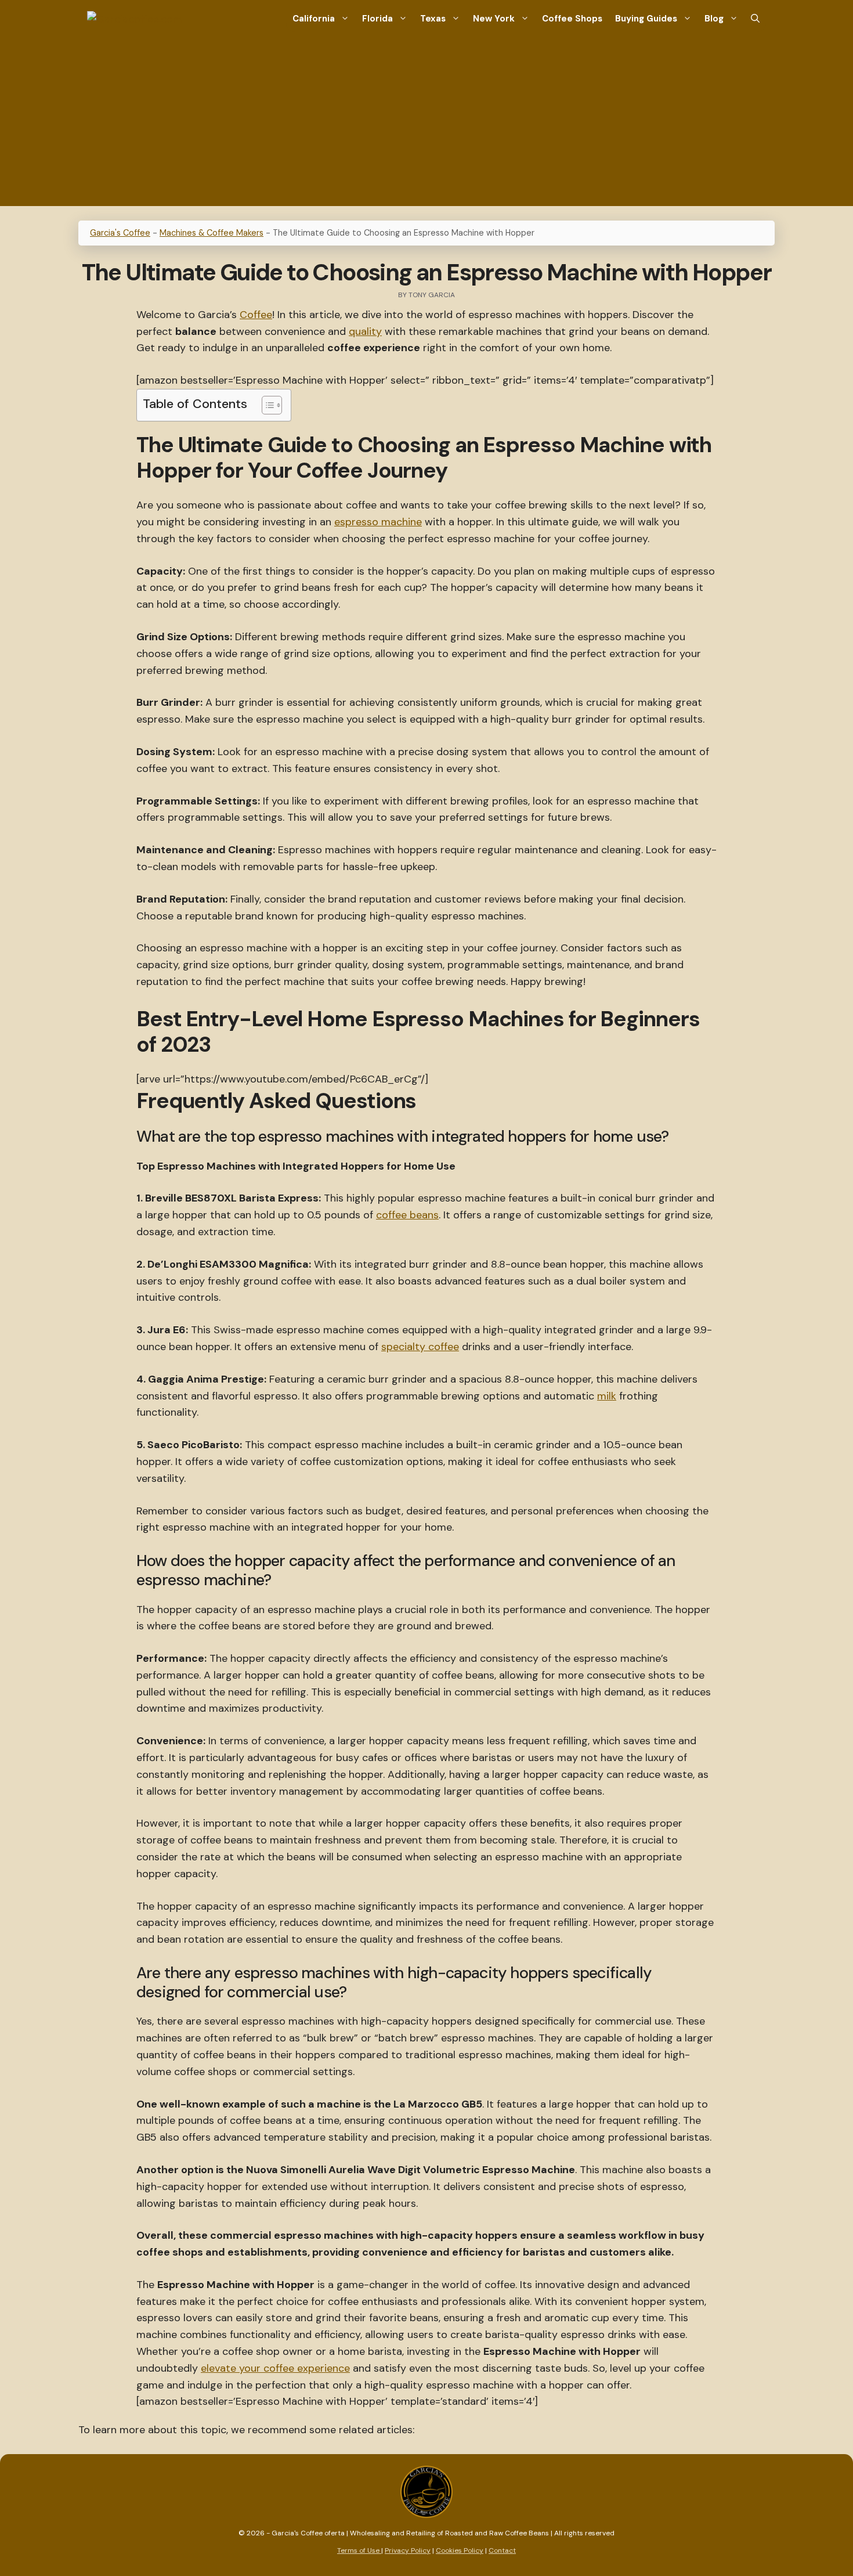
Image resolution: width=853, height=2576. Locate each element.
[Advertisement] (426, 125)
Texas (433, 19)
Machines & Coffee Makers (212, 233)
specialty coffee (420, 1347)
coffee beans (407, 1215)
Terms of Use (359, 2550)
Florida (377, 19)
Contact (502, 2550)
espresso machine (378, 522)
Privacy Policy (408, 2550)
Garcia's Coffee (120, 233)
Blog (714, 19)
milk (607, 1396)
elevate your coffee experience (275, 2368)
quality (365, 331)
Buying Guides (646, 19)
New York (494, 19)
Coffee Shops (572, 19)
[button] (755, 19)
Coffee (256, 315)
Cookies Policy (460, 2550)
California (314, 19)
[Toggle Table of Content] (266, 405)
